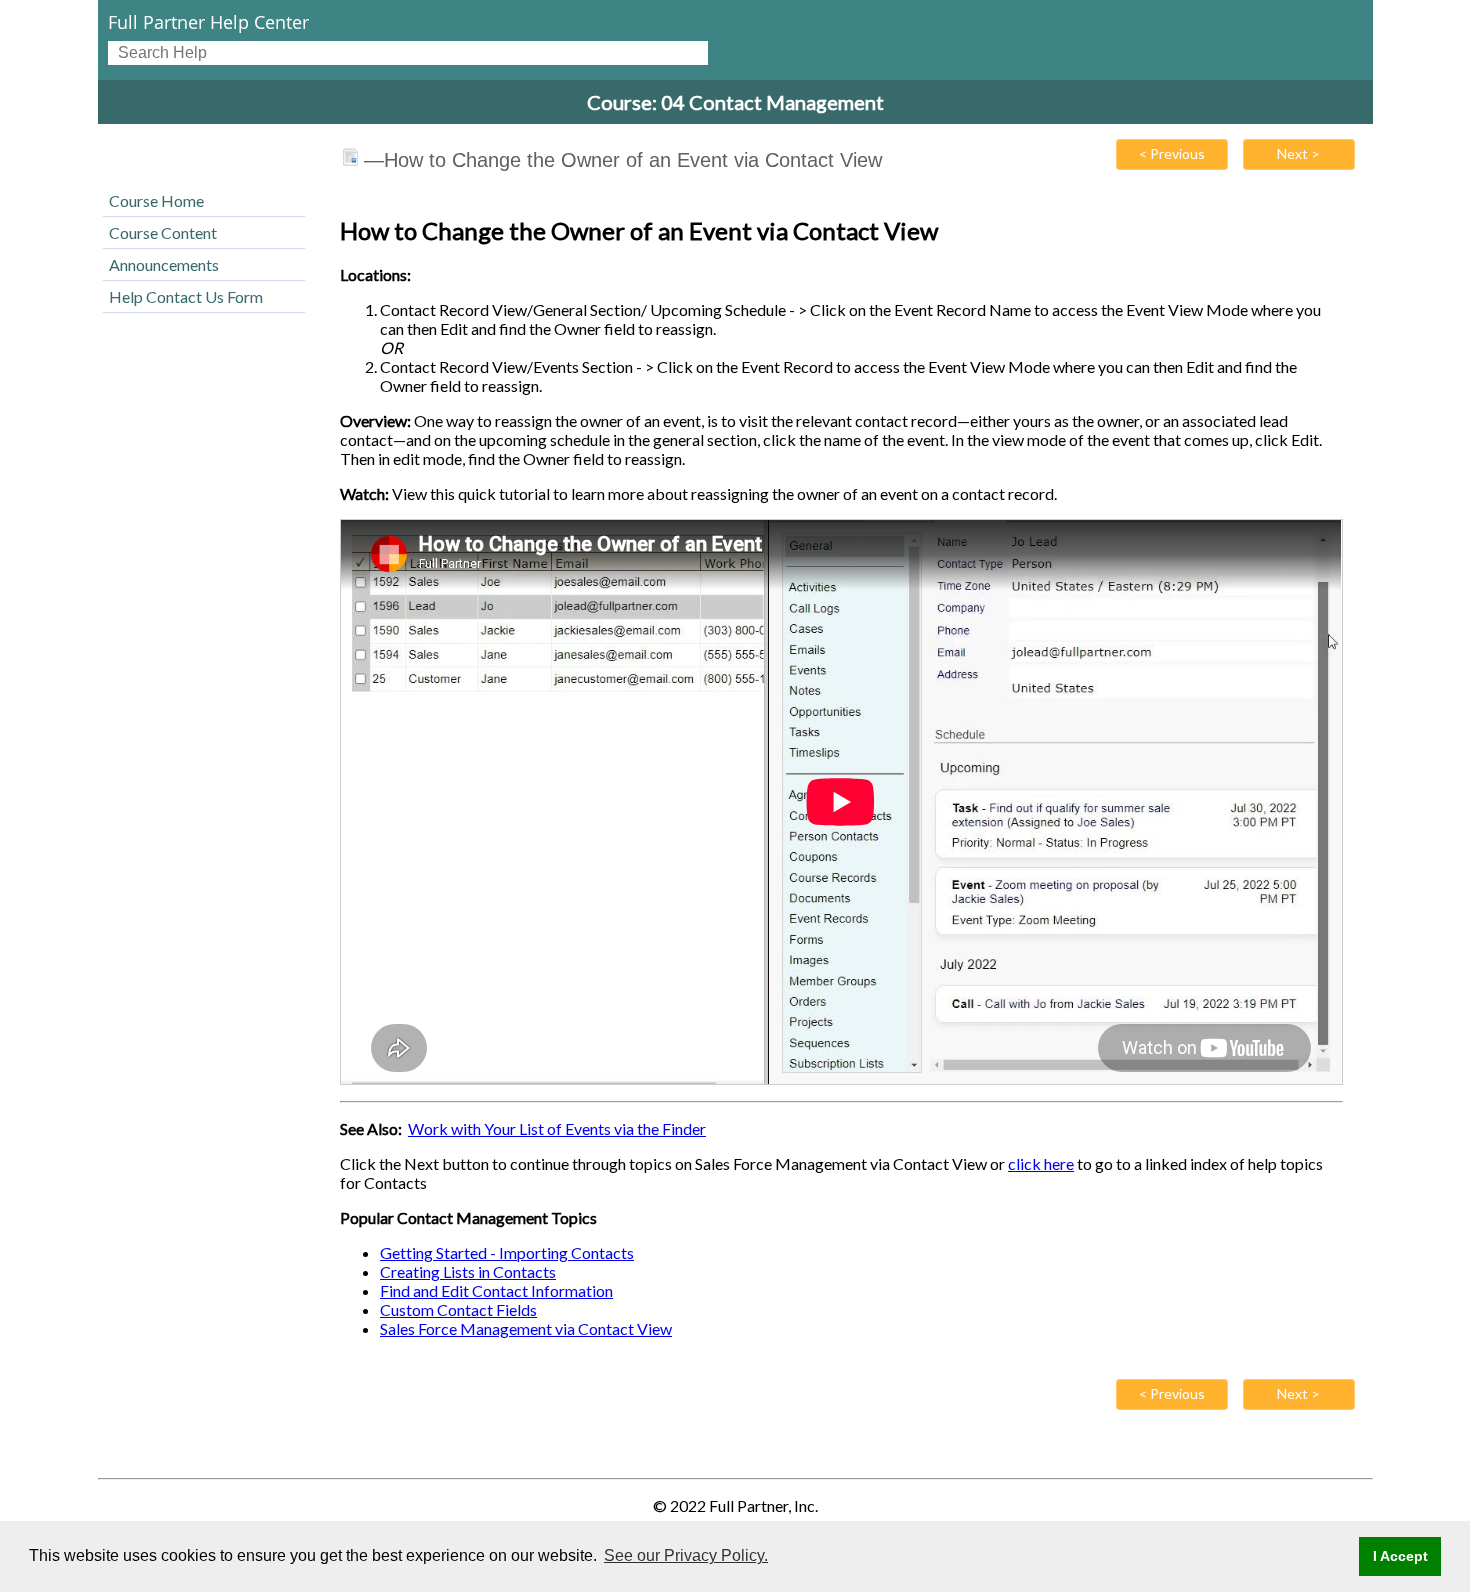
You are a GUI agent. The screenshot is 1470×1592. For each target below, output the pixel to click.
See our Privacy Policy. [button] (686, 1555)
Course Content (163, 232)
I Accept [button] (1400, 1556)
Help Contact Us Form (186, 296)
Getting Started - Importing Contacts (507, 1252)
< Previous (1172, 153)
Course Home (156, 200)
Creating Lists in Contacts (468, 1271)
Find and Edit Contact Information (496, 1290)
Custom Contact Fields (458, 1309)
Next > (1298, 153)
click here (1041, 1163)
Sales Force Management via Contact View (526, 1328)
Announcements (164, 264)
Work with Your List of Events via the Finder (557, 1128)
